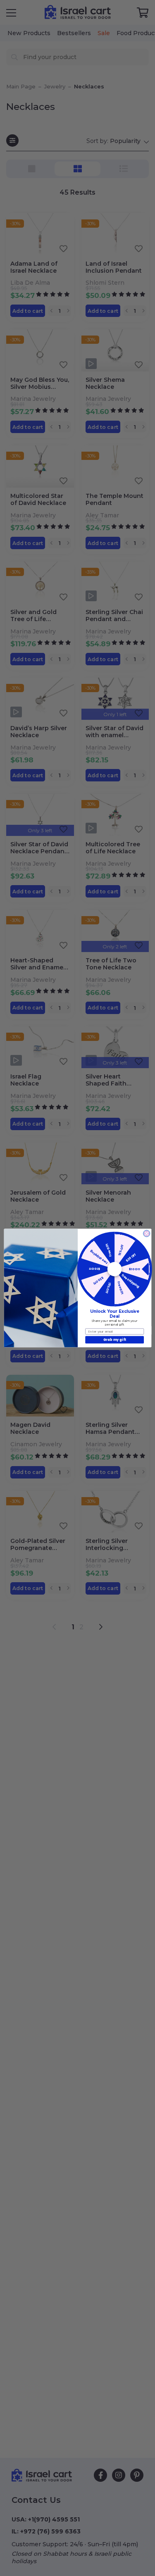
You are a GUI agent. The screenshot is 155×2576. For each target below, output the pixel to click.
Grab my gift (114, 1339)
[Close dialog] (146, 1233)
